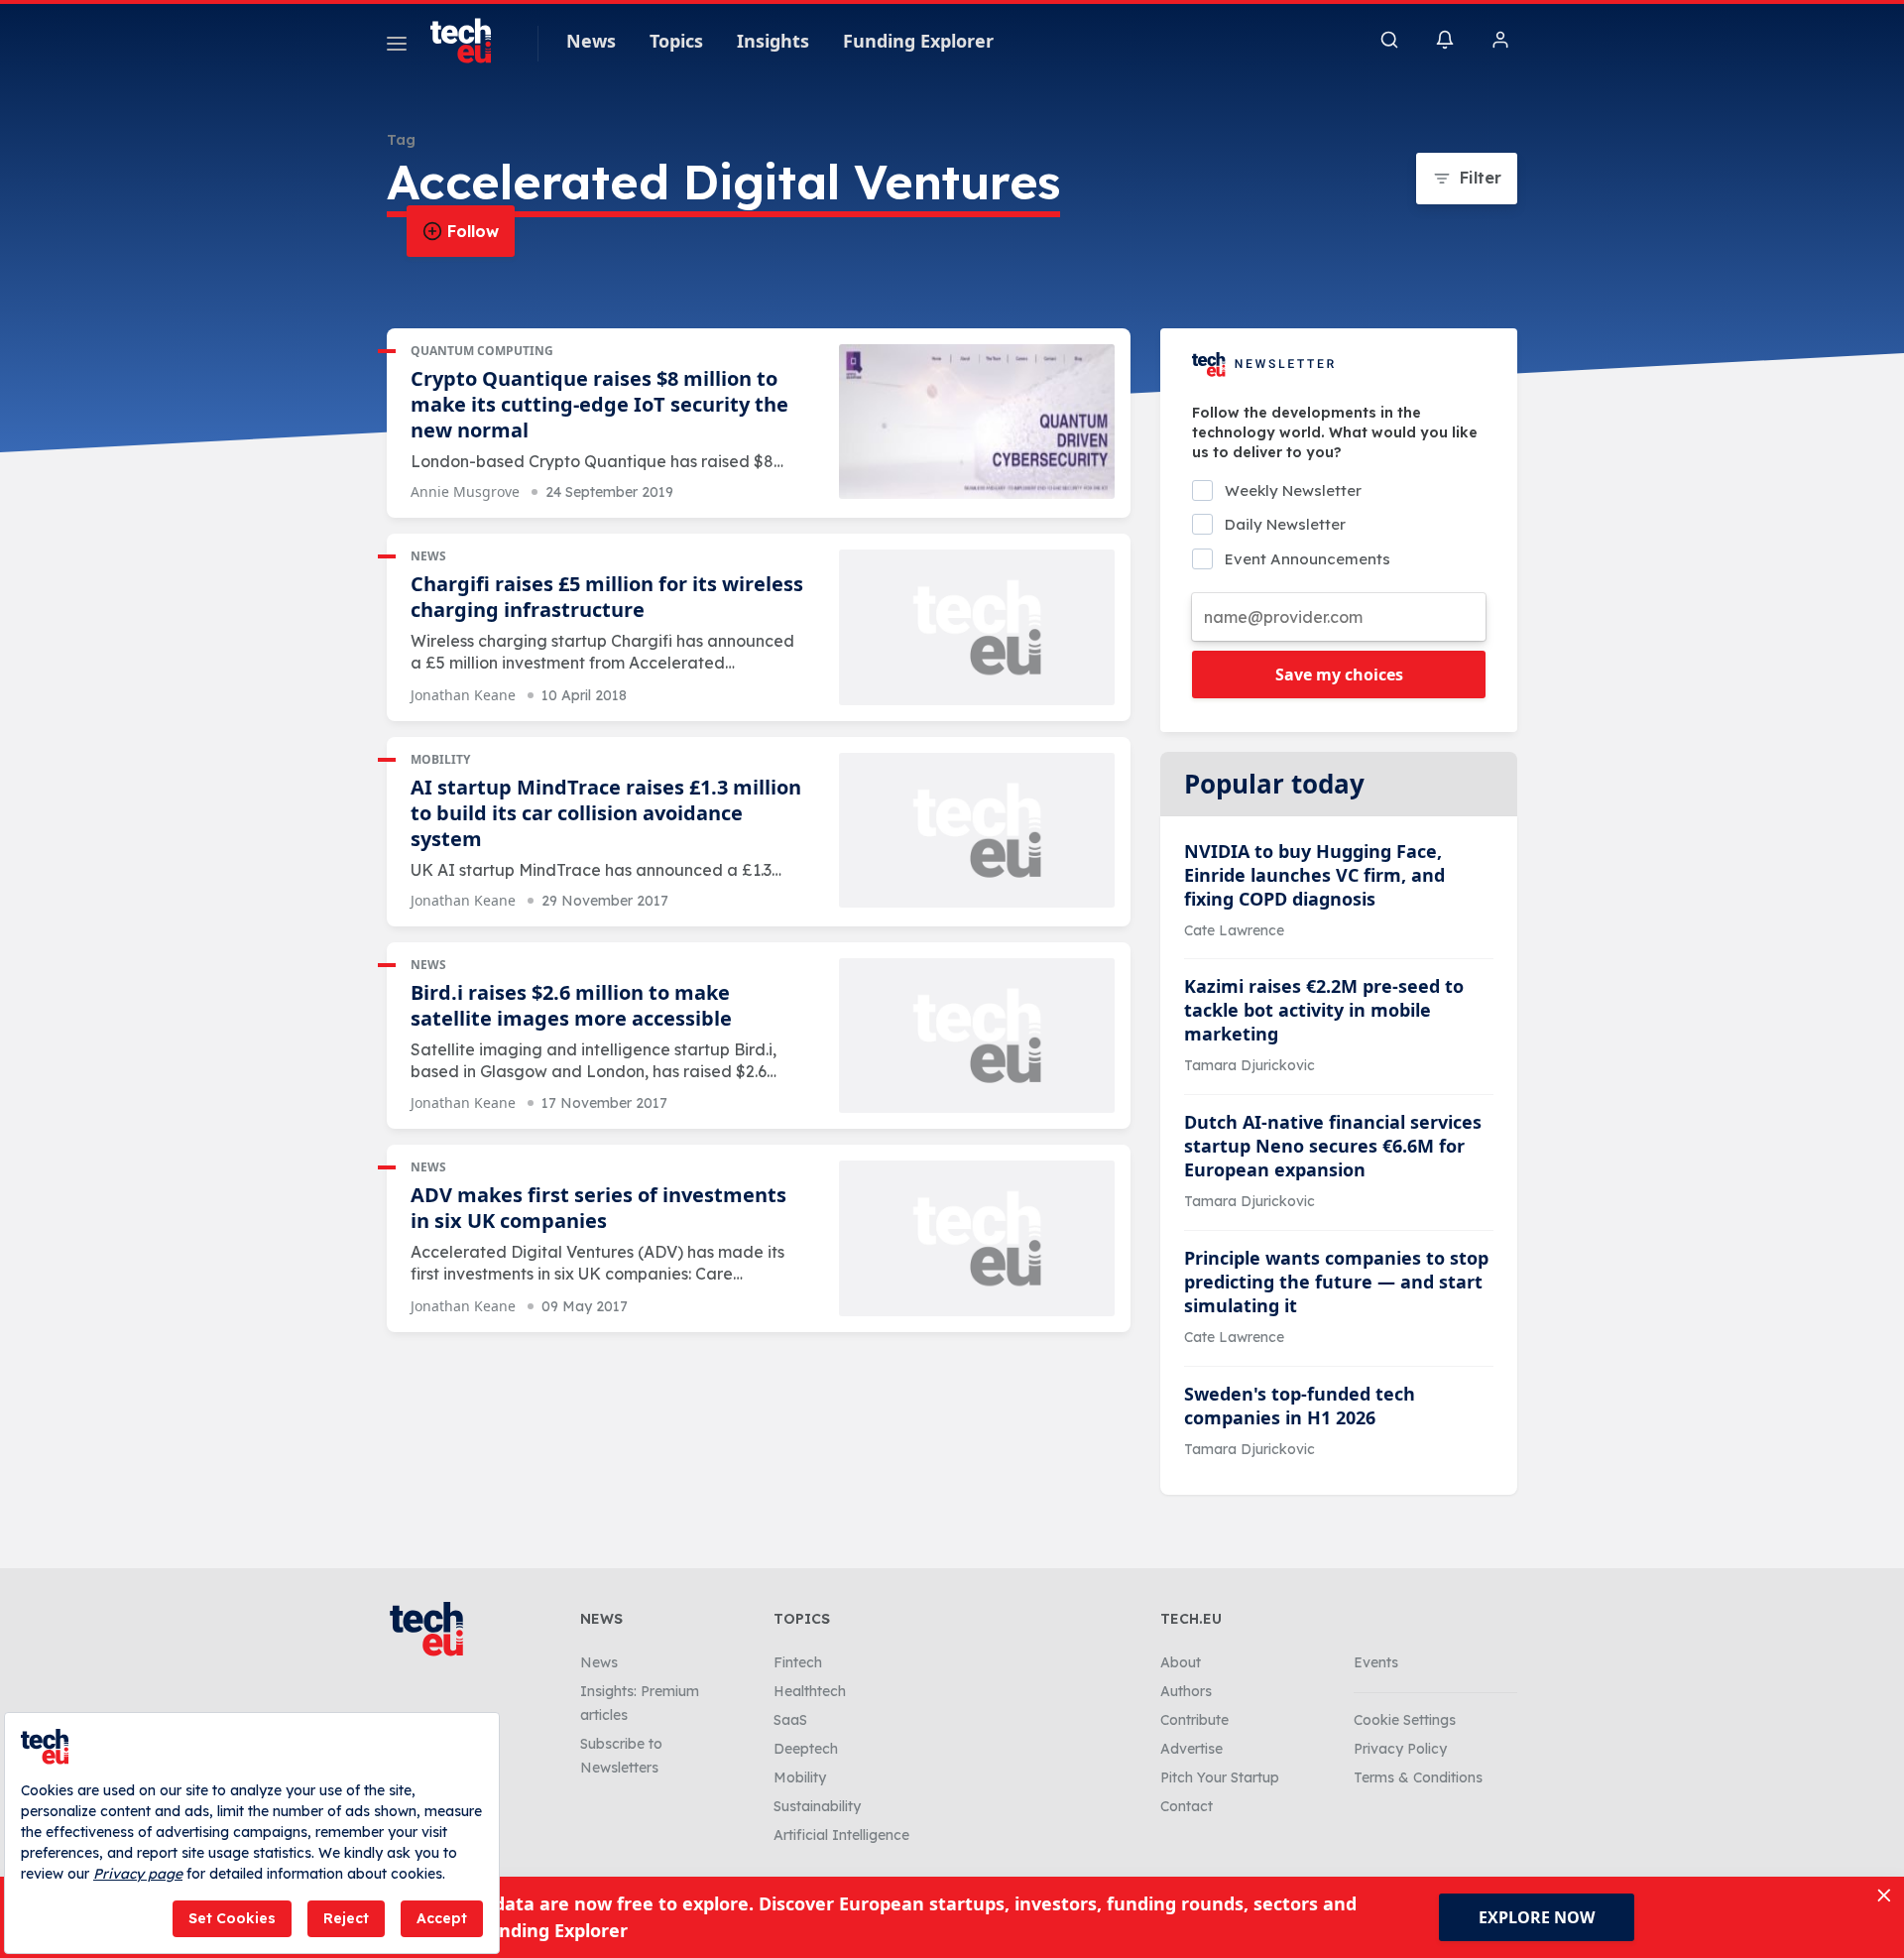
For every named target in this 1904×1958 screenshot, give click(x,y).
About (1181, 1662)
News (591, 41)
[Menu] (397, 47)
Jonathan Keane (463, 695)
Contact (1187, 1806)
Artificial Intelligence (841, 1835)
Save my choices (1339, 674)
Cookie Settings (1405, 1720)
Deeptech (806, 1749)
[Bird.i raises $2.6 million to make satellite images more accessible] (977, 1036)
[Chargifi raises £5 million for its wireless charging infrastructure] (977, 627)
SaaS (790, 1720)
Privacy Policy (1400, 1749)
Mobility (440, 759)
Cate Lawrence (1234, 930)
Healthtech (810, 1691)
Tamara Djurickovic (1249, 1065)
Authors (1186, 1691)
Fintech (798, 1662)
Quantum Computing (482, 351)
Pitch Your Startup (1220, 1777)
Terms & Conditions (1418, 1777)
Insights (773, 41)
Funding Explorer (918, 41)
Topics (676, 41)
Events (1376, 1662)
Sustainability (817, 1806)
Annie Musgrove (465, 491)
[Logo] (470, 41)
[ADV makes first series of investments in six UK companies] (977, 1238)
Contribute (1194, 1720)
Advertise (1191, 1749)
